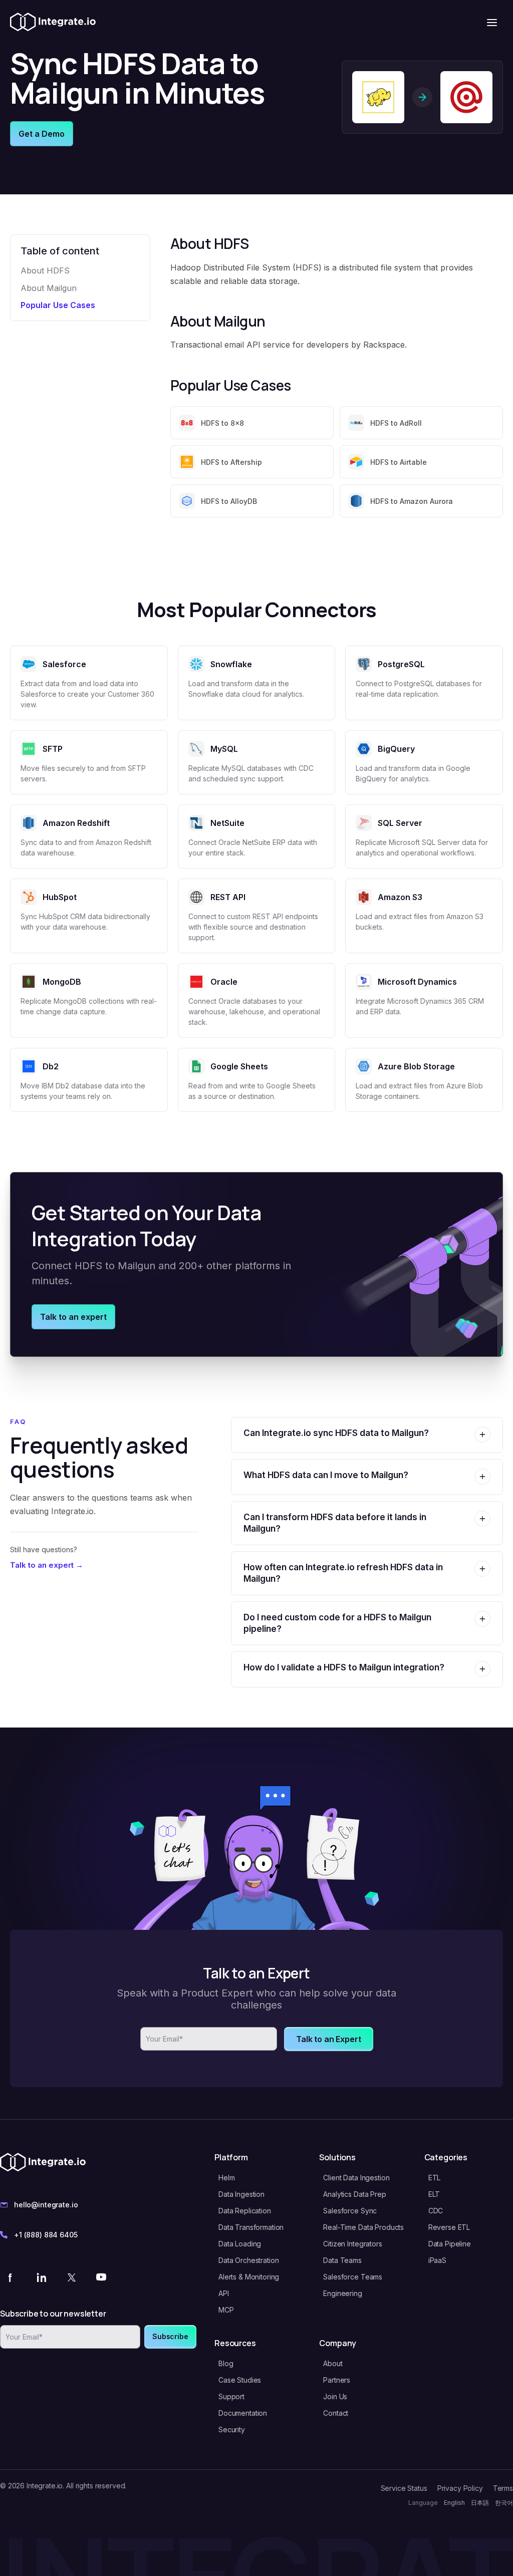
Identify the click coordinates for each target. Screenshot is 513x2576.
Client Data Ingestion (356, 2178)
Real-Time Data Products (363, 2227)
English (454, 2503)
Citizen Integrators (352, 2244)
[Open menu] (492, 23)
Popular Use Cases (58, 305)
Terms (503, 2488)
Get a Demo (42, 134)
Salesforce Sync (350, 2211)
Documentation (243, 2413)
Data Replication (245, 2211)
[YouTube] (101, 2277)
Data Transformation (251, 2227)
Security (232, 2429)
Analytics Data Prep (354, 2194)
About (333, 2363)
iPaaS (437, 2260)
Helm (226, 2178)
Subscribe (170, 2336)
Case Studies (240, 2380)
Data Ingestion (241, 2194)
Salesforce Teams (353, 2277)
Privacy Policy (460, 2488)
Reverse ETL (449, 2227)
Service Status (404, 2488)
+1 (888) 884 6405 (46, 2235)
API (224, 2293)
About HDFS (45, 270)
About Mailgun (49, 288)
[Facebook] (11, 2277)
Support (231, 2396)
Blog (226, 2363)
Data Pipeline (450, 2244)
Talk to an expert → (47, 1565)
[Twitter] (71, 2277)
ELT (434, 2194)
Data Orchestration (248, 2260)
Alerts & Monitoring (249, 2277)
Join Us (335, 2396)
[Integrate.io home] (53, 23)
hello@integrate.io (46, 2205)
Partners (337, 2380)
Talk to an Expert (328, 2039)
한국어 (504, 2503)
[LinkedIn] (41, 2277)
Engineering (342, 2293)
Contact (336, 2413)
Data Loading (240, 2244)
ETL (435, 2178)
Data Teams (342, 2260)
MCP (226, 2310)
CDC (436, 2211)
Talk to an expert (73, 1317)
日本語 (480, 2503)
